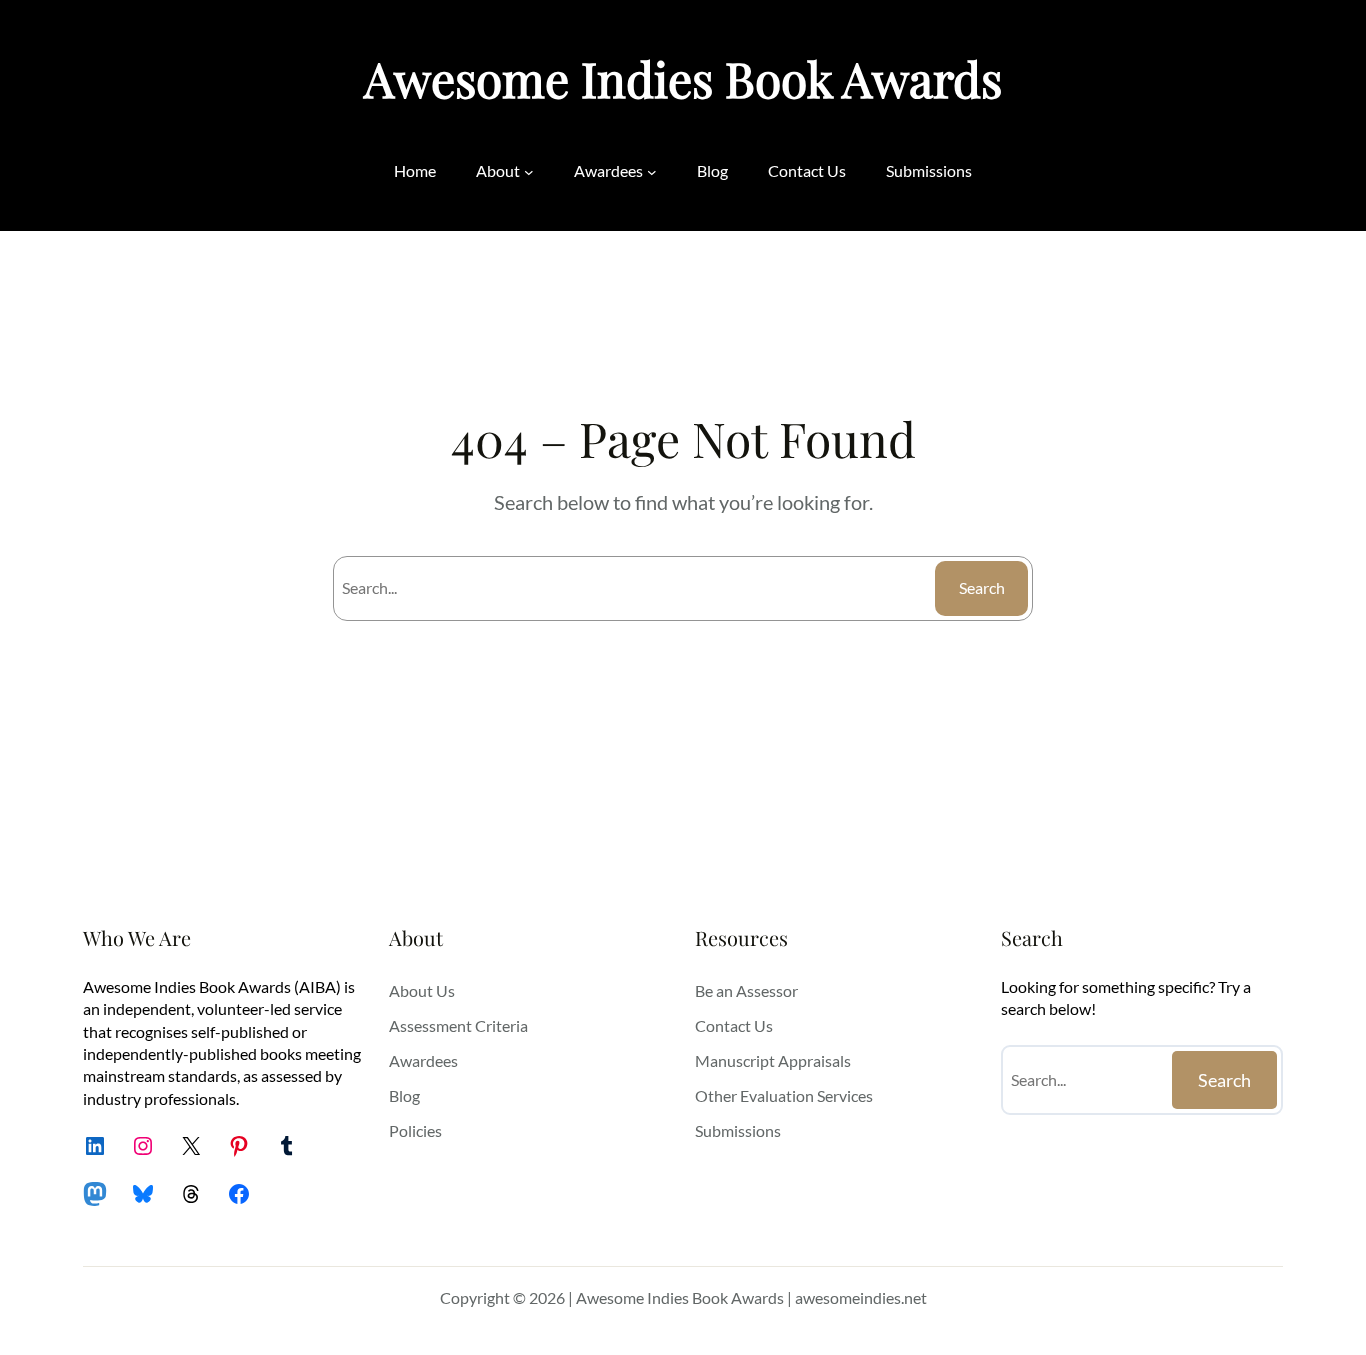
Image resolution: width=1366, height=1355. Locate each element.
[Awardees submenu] (652, 171)
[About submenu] (529, 171)
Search (982, 587)
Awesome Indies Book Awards (683, 78)
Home (415, 170)
